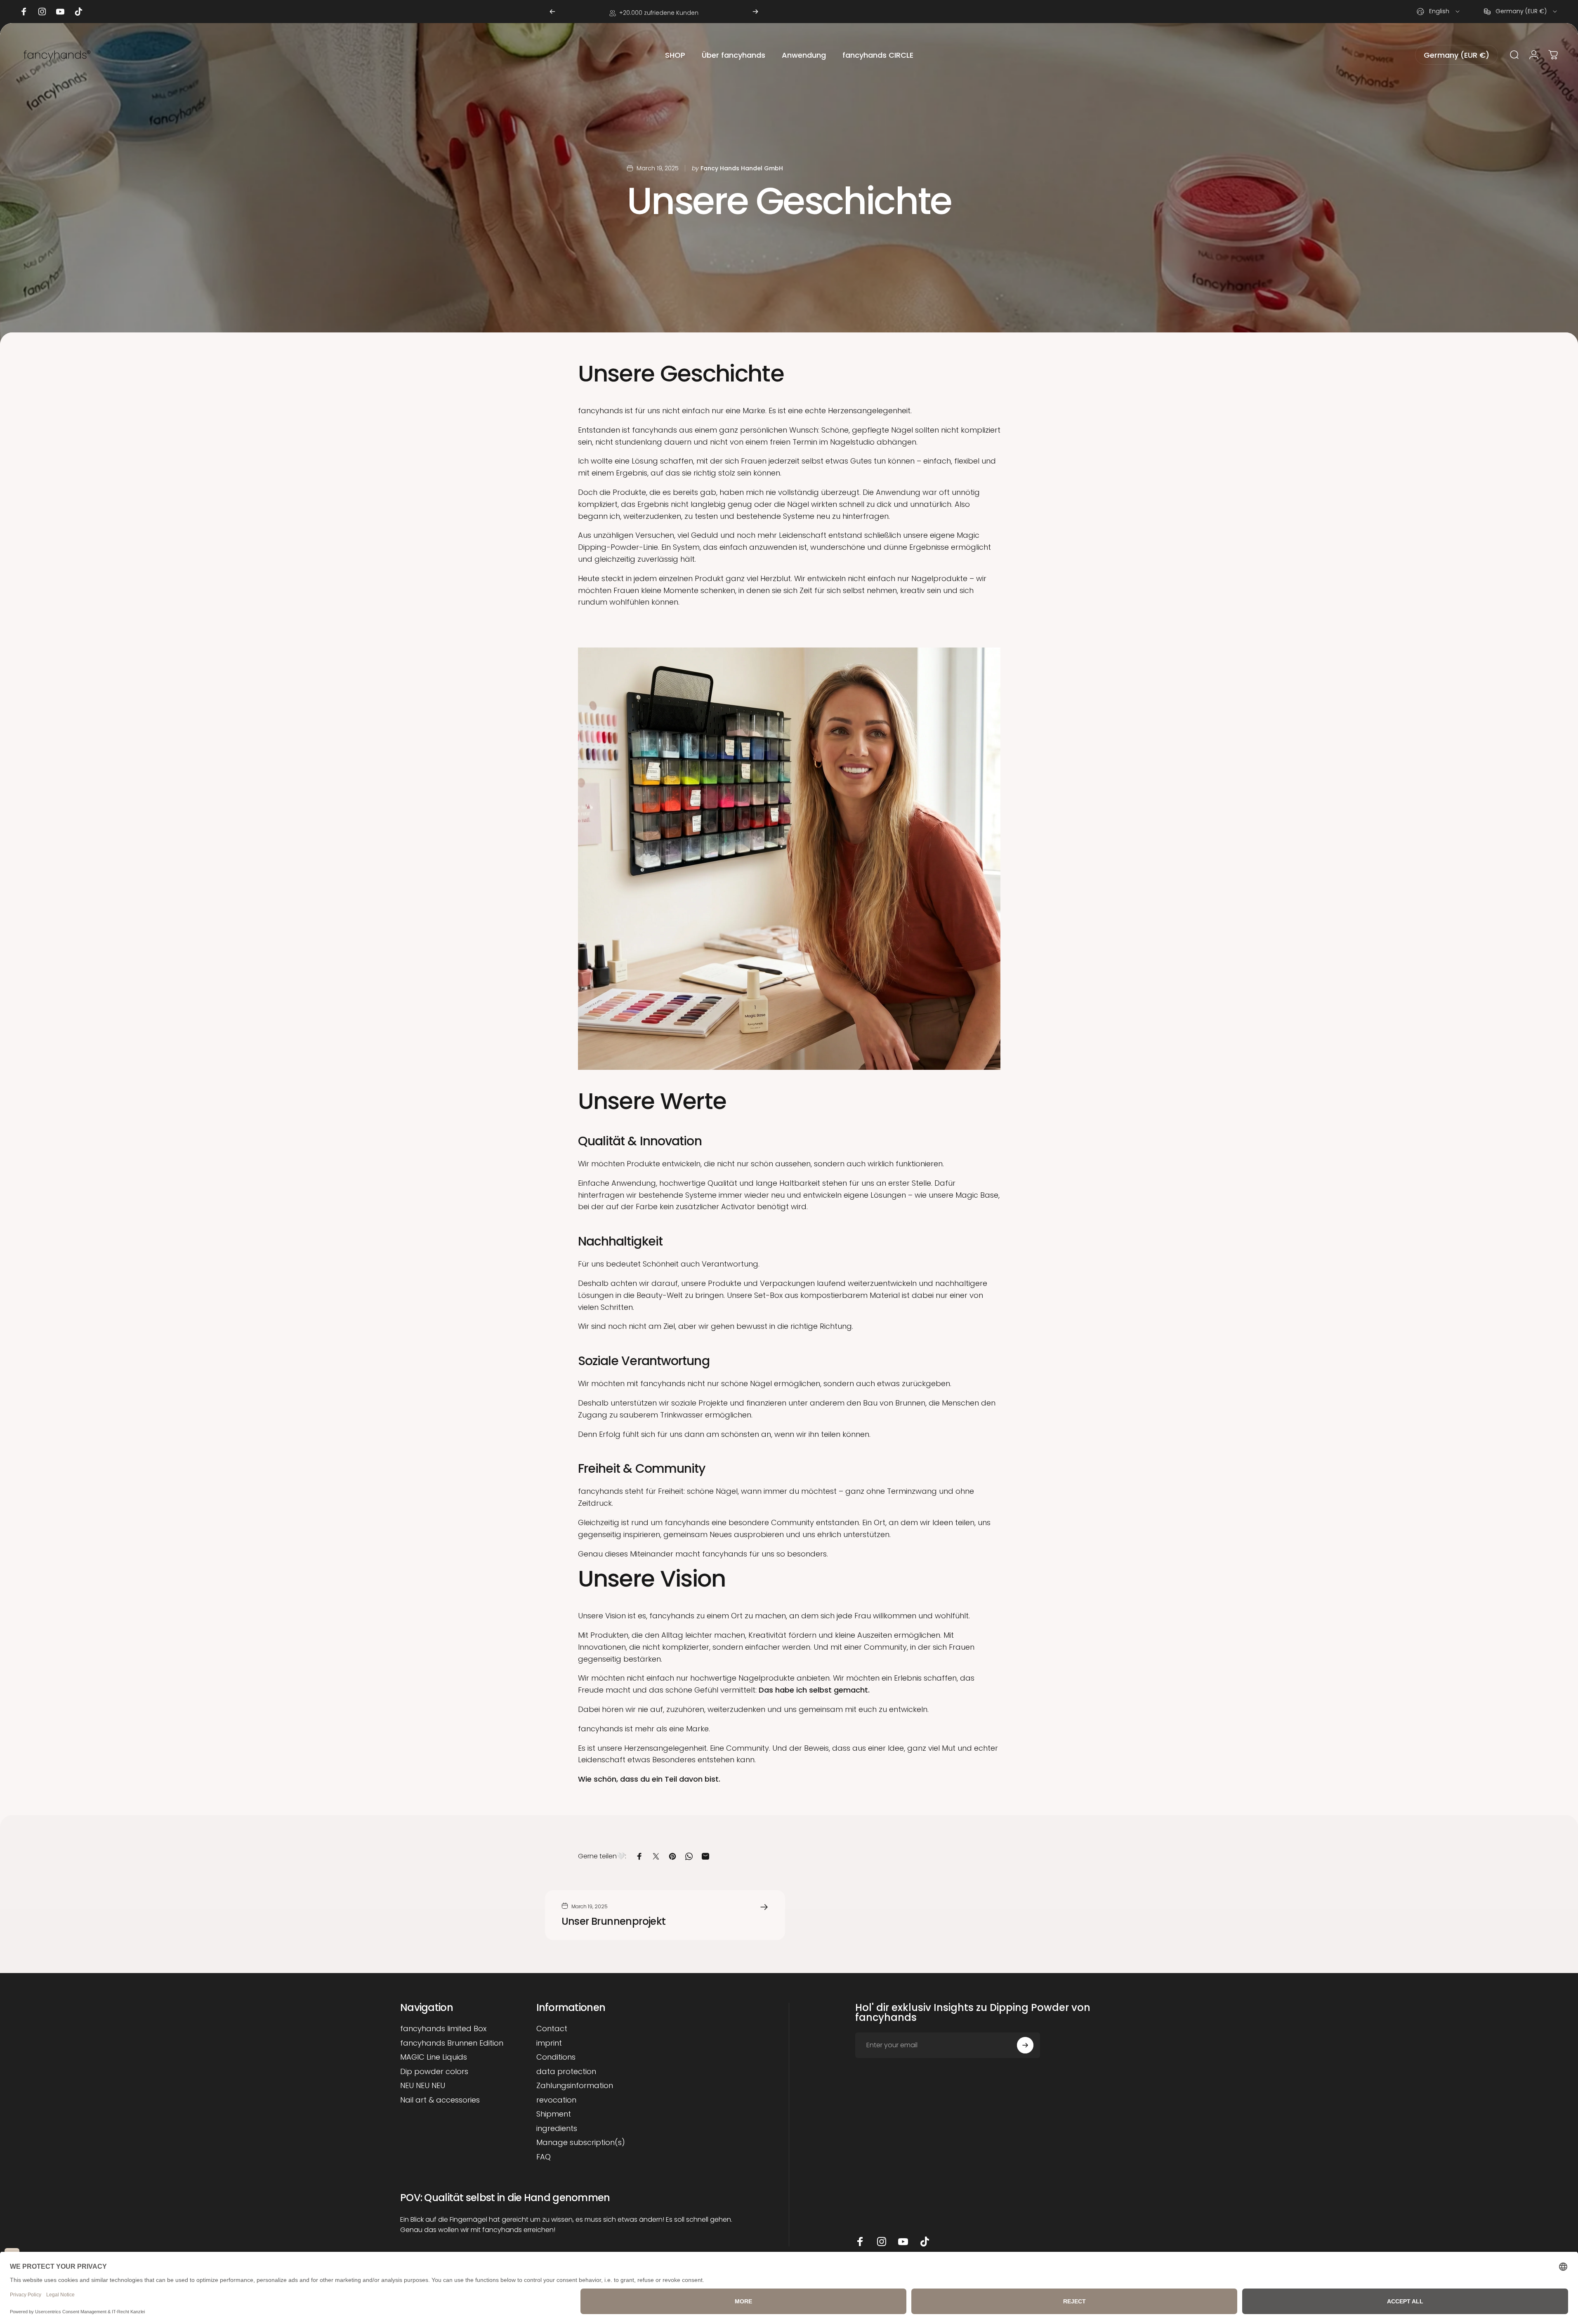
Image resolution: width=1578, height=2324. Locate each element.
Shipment (554, 2114)
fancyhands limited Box (443, 2029)
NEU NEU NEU (423, 2086)
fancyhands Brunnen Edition (452, 2043)
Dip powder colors (434, 2072)
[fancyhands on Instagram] (882, 2242)
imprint (549, 2043)
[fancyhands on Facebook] (860, 2242)
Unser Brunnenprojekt (614, 1921)
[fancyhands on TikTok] (925, 2242)
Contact (552, 2029)
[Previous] (552, 12)
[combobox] (1439, 12)
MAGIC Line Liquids (434, 2057)
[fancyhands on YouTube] (903, 2242)
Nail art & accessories (440, 2100)
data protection (566, 2072)
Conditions (556, 2057)
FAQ (544, 2157)
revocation (556, 2100)
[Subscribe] (1025, 2045)
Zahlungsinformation (575, 2086)
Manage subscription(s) (581, 2143)
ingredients (557, 2129)
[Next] (755, 12)
